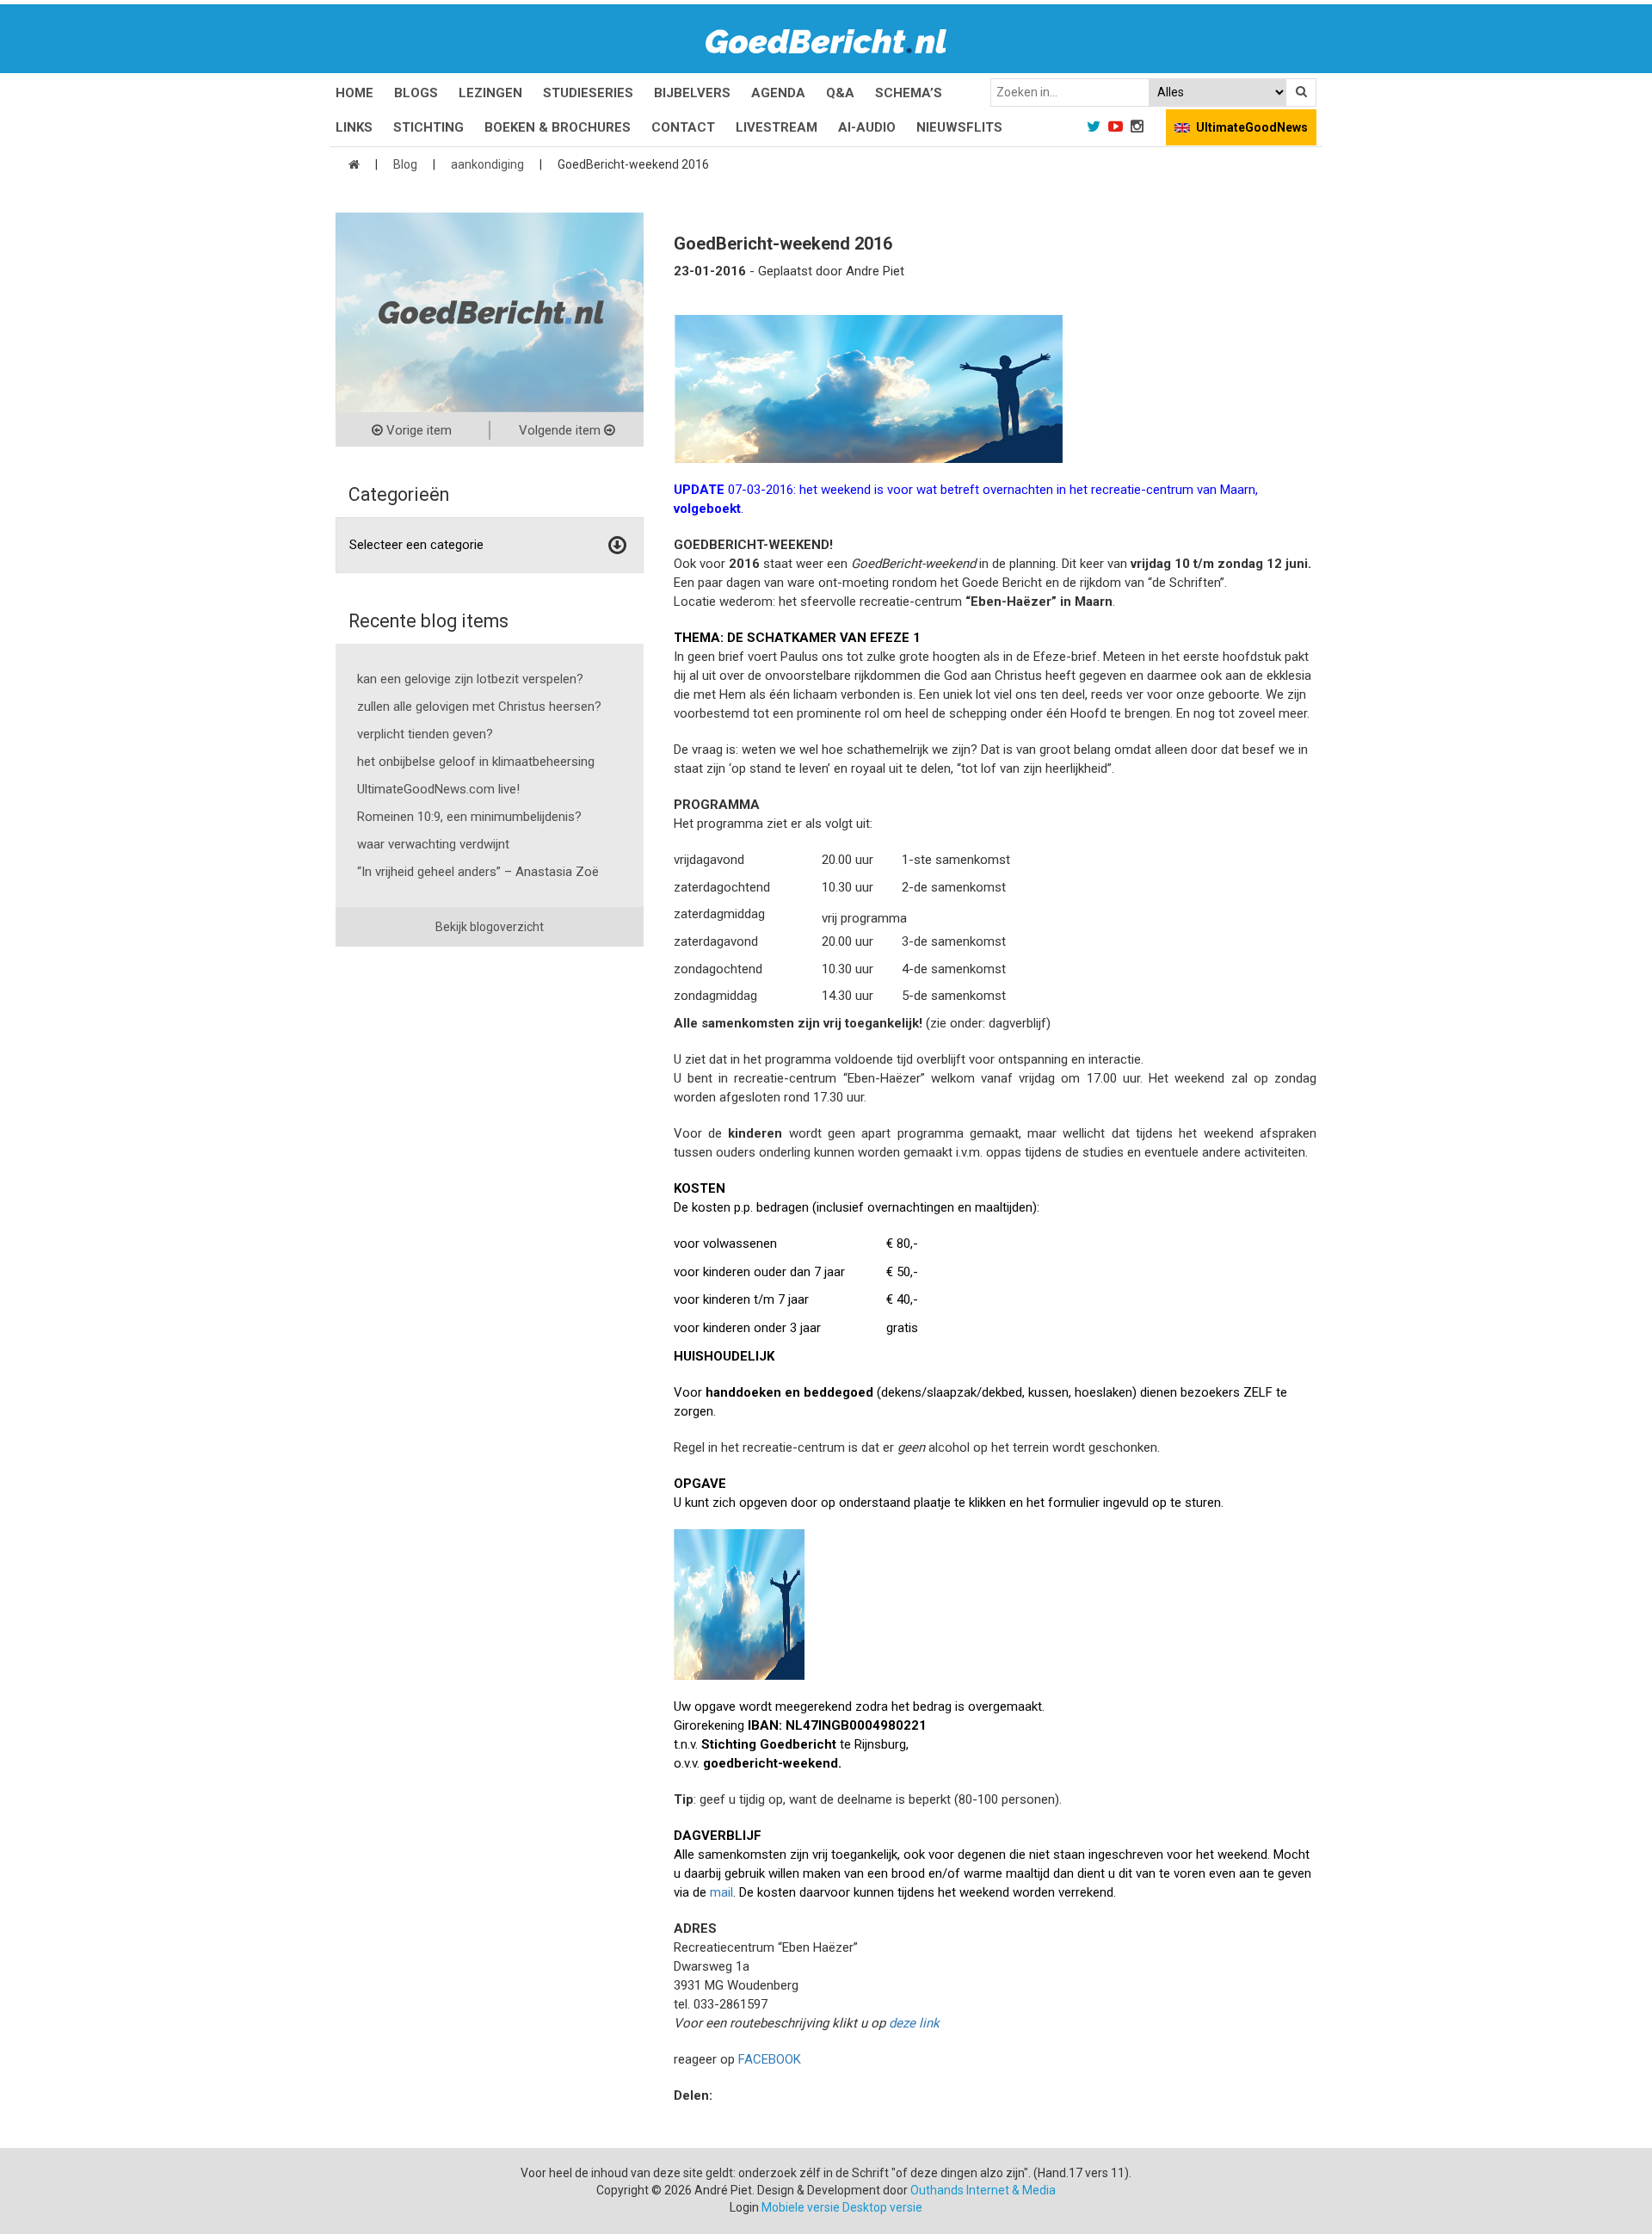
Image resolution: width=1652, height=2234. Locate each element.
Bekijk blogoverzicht (490, 927)
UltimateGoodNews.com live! (438, 789)
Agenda (778, 93)
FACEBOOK (770, 2059)
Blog (405, 164)
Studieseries (588, 93)
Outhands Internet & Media (983, 2190)
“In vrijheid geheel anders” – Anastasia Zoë (478, 872)
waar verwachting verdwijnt (433, 844)
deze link (914, 2023)
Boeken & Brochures (558, 127)
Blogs (416, 93)
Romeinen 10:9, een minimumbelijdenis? (469, 817)
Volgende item (561, 430)
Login (744, 2207)
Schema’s (909, 93)
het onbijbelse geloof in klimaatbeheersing (476, 762)
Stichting (428, 127)
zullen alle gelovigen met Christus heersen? (479, 707)
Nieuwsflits (959, 127)
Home (354, 93)
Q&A (840, 93)
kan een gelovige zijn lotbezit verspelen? (470, 679)
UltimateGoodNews (1252, 127)
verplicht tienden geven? (425, 734)
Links (354, 127)
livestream (777, 127)
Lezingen (490, 93)
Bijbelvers (692, 93)
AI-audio (867, 127)
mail (721, 1892)
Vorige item (417, 430)
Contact (683, 127)
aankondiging (487, 164)
